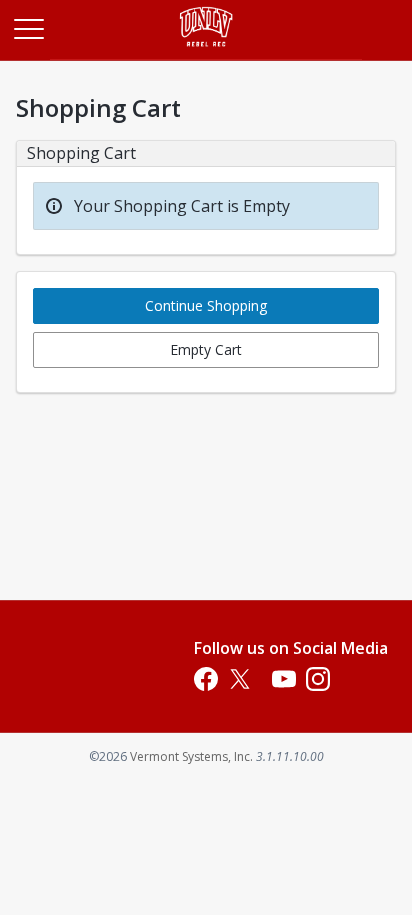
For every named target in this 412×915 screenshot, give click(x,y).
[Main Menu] (28, 28)
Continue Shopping (206, 305)
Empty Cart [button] (206, 349)
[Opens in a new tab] (206, 54)
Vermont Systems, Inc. (191, 756)
